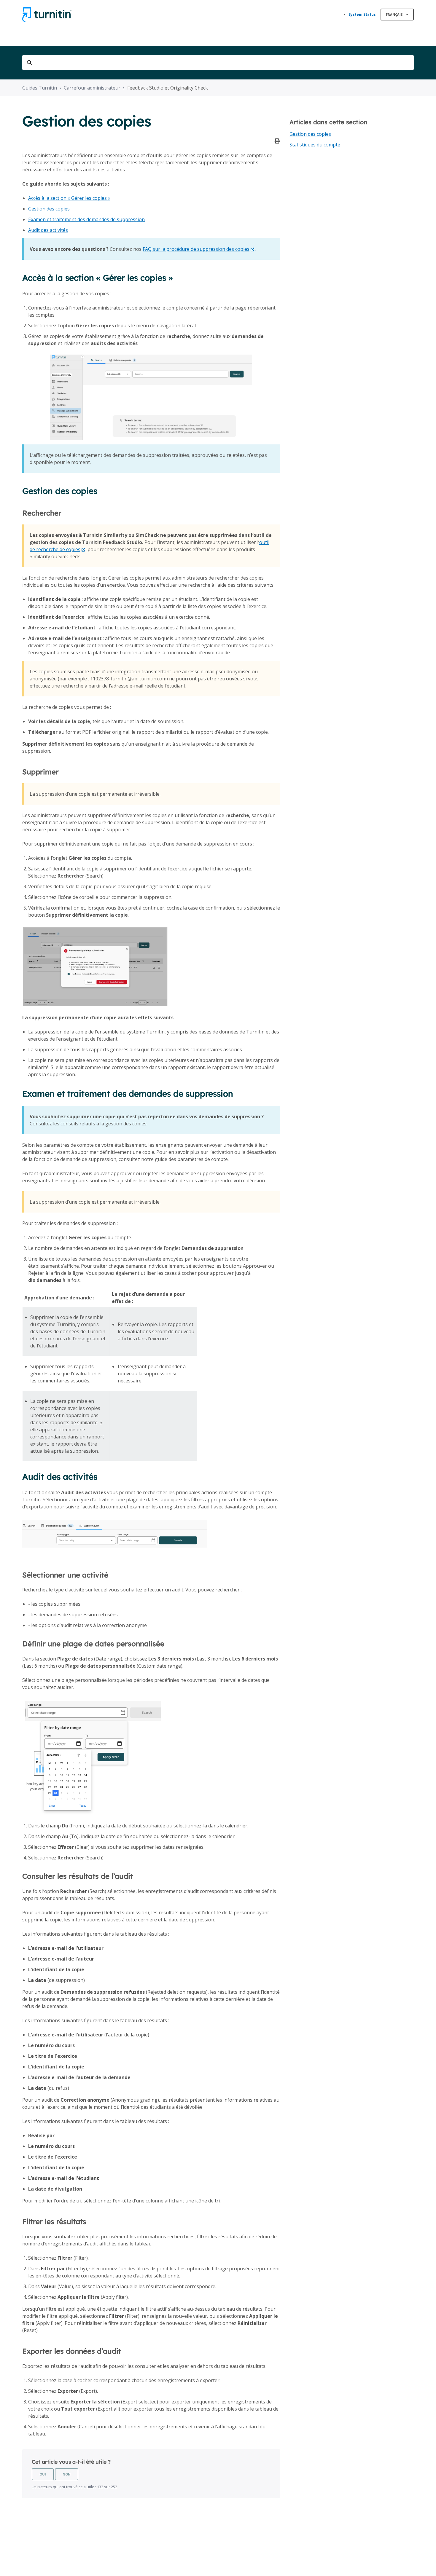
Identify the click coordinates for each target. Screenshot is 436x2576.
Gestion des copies (49, 209)
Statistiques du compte (315, 145)
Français (395, 14)
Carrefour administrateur (92, 88)
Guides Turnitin (40, 88)
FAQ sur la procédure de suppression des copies (196, 249)
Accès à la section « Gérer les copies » (69, 198)
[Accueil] (47, 15)
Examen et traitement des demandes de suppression (86, 219)
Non (67, 2474)
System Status (362, 14)
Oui (43, 2474)
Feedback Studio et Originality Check (168, 88)
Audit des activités (48, 230)
